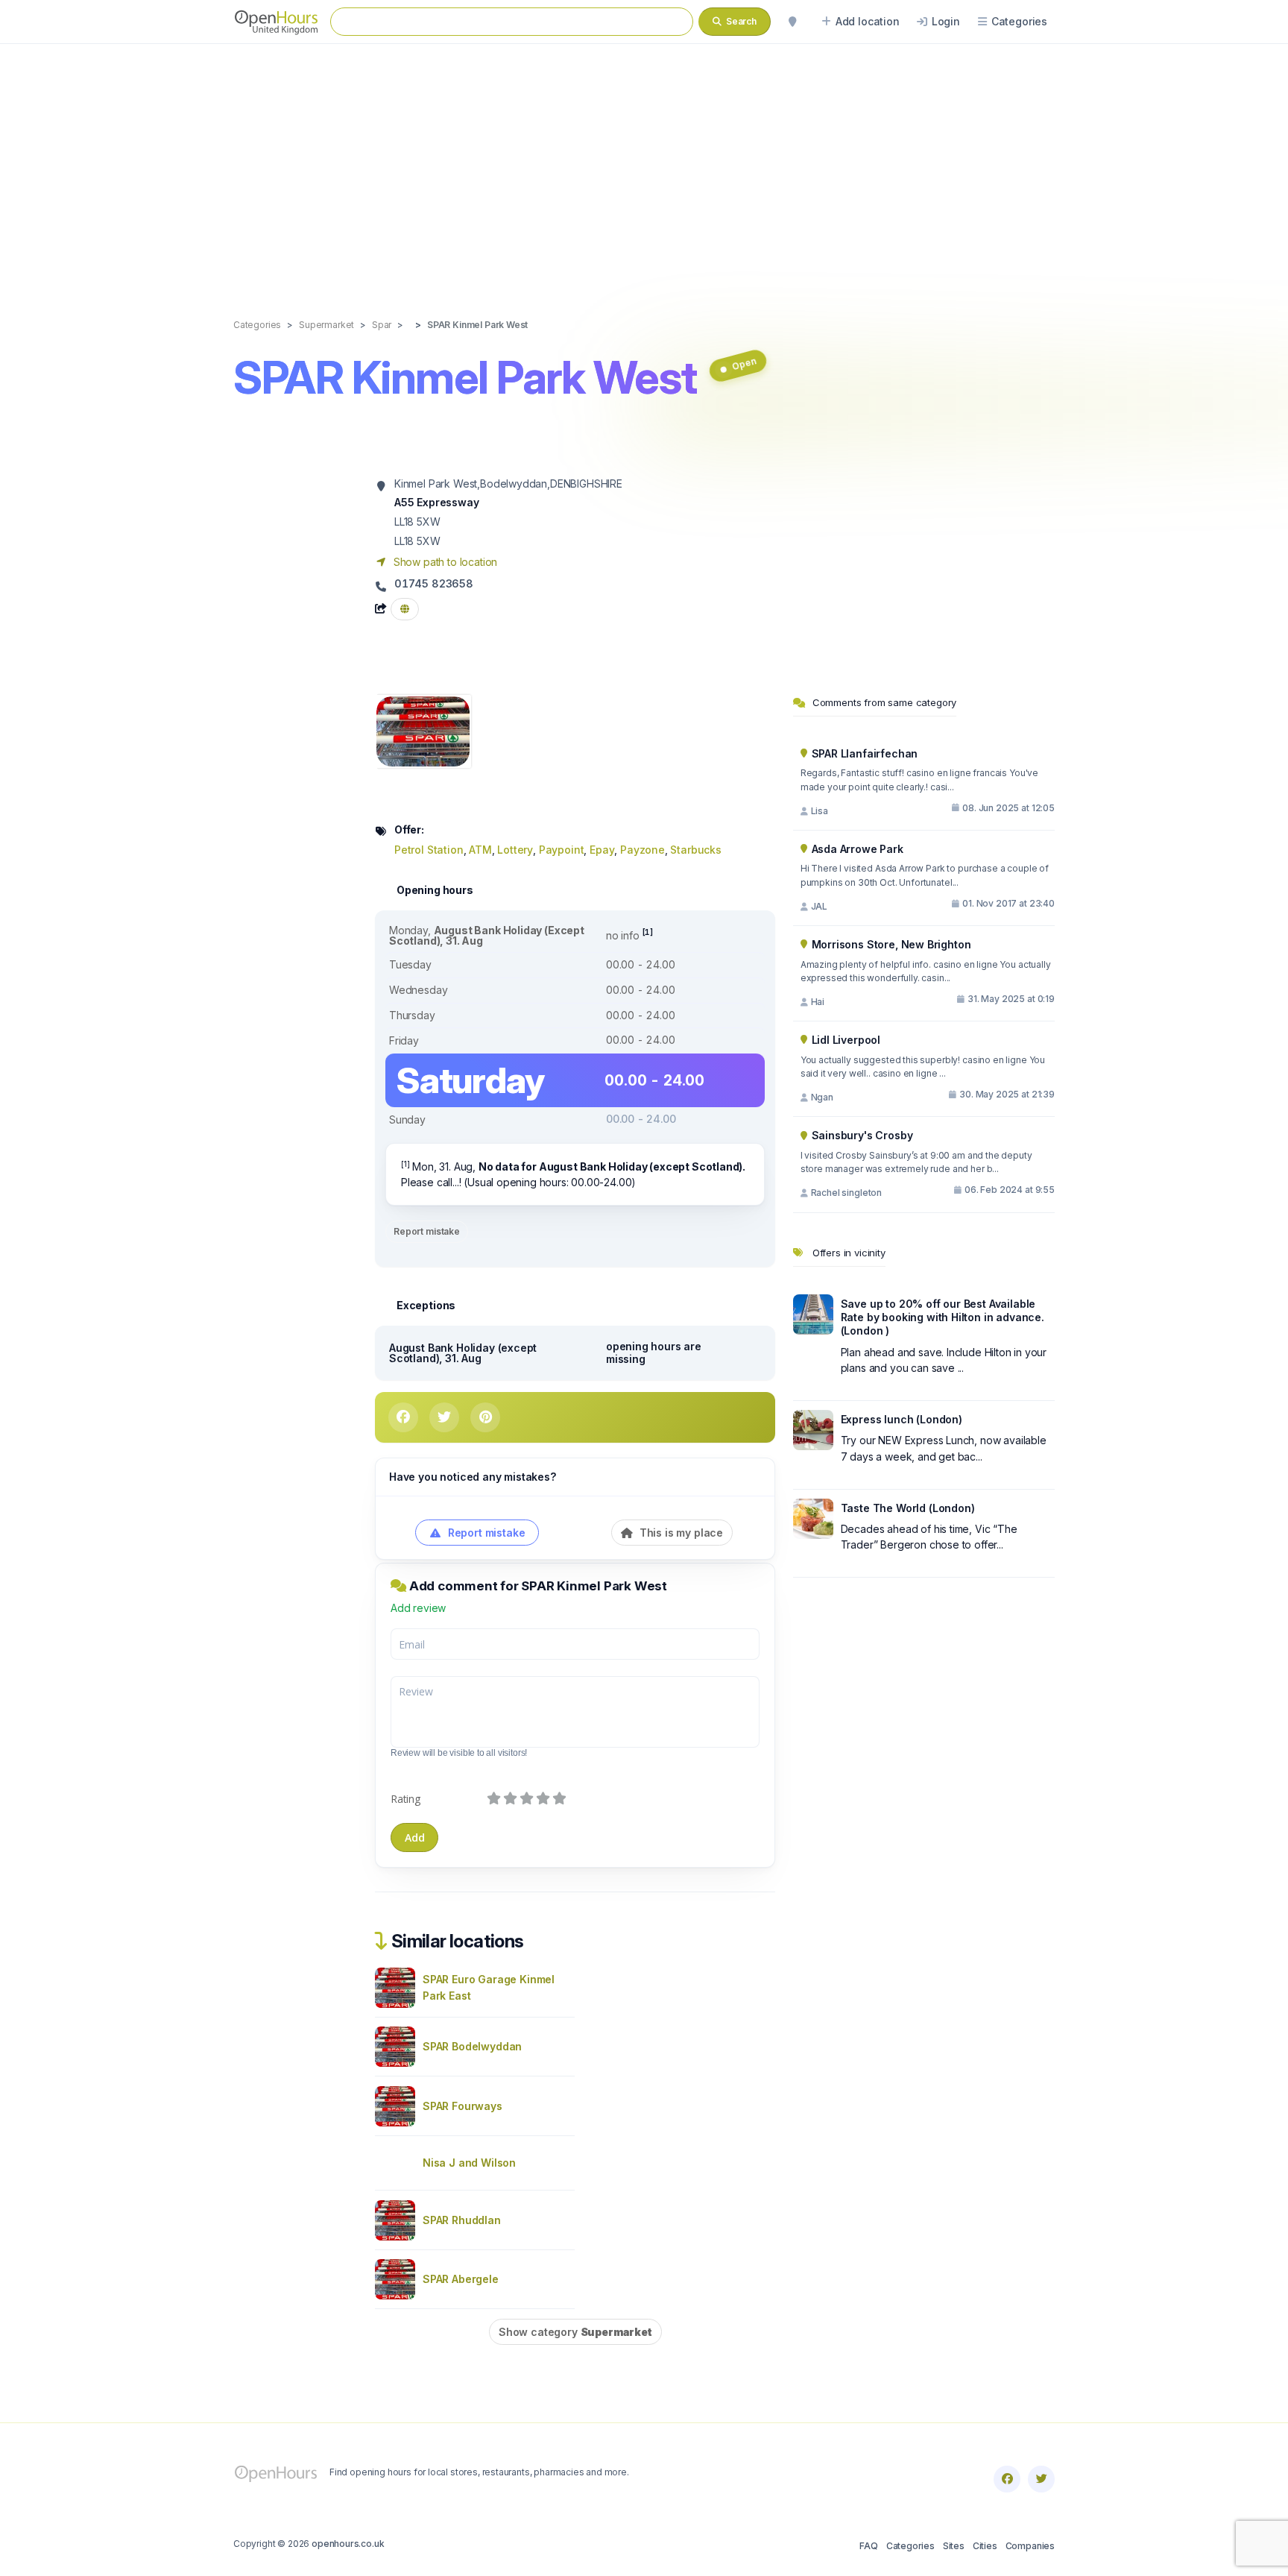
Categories (910, 2546)
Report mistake (427, 1231)
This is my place (680, 1533)
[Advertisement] (644, 166)
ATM (480, 850)
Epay (602, 850)
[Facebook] (1007, 2479)
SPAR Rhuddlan (462, 2220)
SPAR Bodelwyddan (472, 2046)
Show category (575, 2332)
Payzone (643, 850)
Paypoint (562, 850)
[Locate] (792, 22)
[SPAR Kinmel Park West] (423, 730)
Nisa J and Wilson (469, 2163)
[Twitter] (1041, 2479)
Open (744, 363)
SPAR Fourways (463, 2106)
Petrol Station (429, 850)
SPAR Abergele (461, 2279)
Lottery (515, 850)
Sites (954, 2546)
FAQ (868, 2546)
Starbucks (695, 850)
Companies (1030, 2546)
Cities (985, 2546)
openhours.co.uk (348, 2544)
